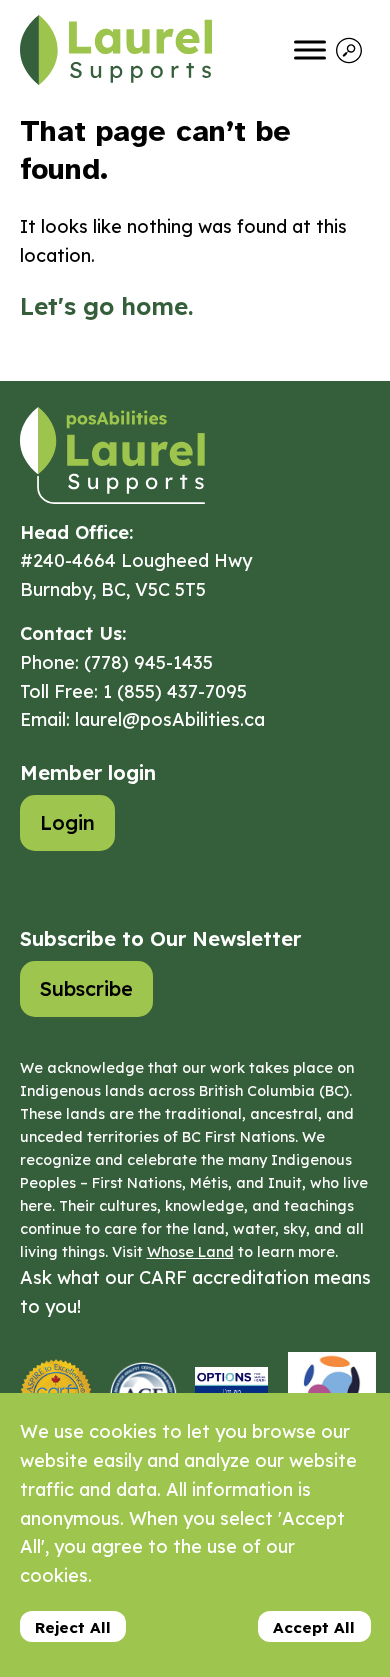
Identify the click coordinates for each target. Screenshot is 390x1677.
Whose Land (190, 1252)
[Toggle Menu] (310, 49)
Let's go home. (106, 306)
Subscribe (86, 988)
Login (67, 822)
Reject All (73, 1627)
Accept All (314, 1627)
